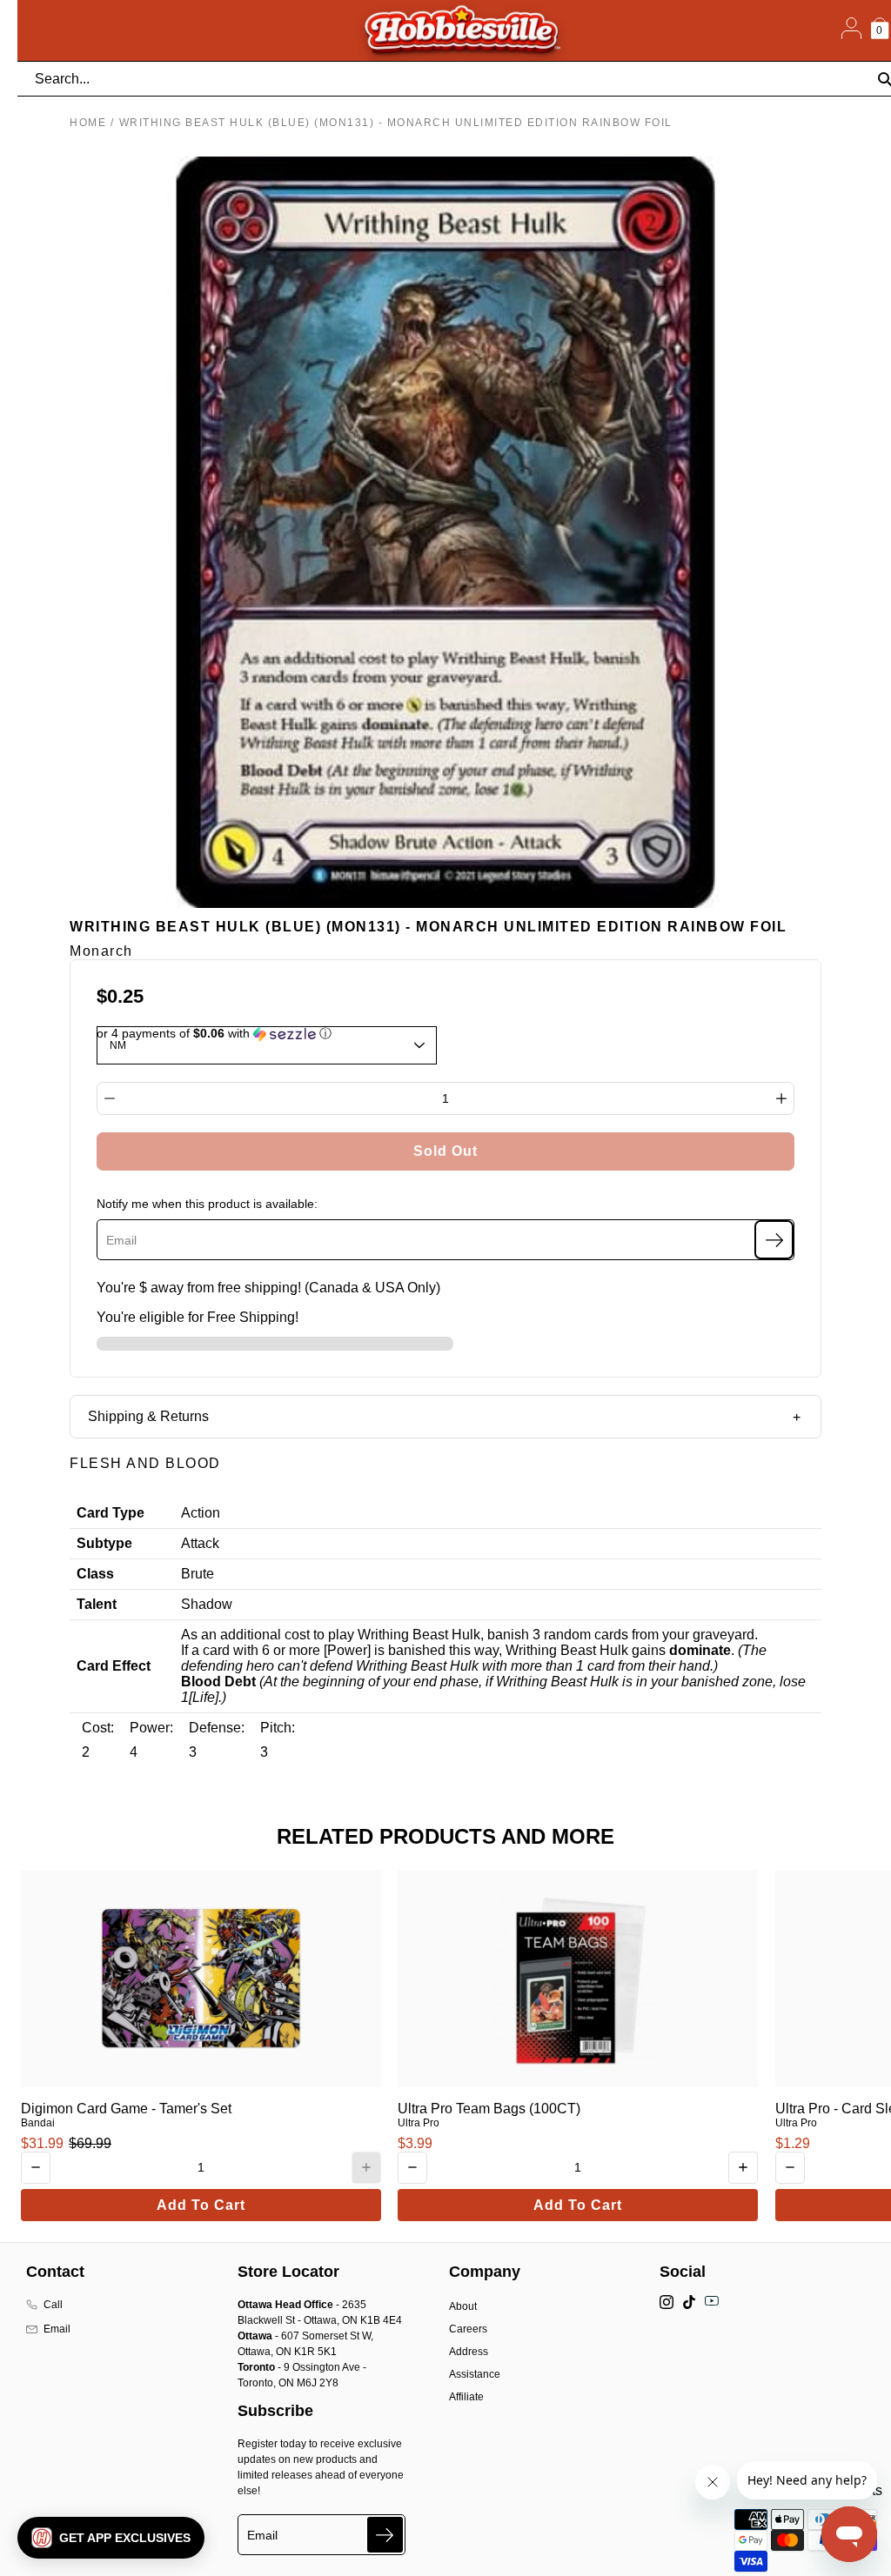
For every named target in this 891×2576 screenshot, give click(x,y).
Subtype (104, 1543)
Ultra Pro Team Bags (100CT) (489, 2109)
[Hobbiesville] (461, 30)
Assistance (475, 2374)
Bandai (38, 2123)
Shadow (207, 1604)
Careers (468, 2329)
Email (57, 2329)
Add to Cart (201, 2205)
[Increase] (781, 1098)
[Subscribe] (774, 1240)
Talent (97, 1604)
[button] (111, 2538)
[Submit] (385, 2535)
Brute (198, 1574)
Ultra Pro (419, 2123)
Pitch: (278, 1728)
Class (95, 1574)
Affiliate (466, 2397)
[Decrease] (110, 1098)
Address (469, 2352)
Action (201, 1513)
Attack (200, 1543)
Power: (151, 1728)
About (463, 2306)
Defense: (217, 1728)
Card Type (111, 1513)
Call (53, 2305)
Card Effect (114, 1666)
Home (88, 123)
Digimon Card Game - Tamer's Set (126, 2109)
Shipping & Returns (148, 1416)
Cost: (98, 1728)
